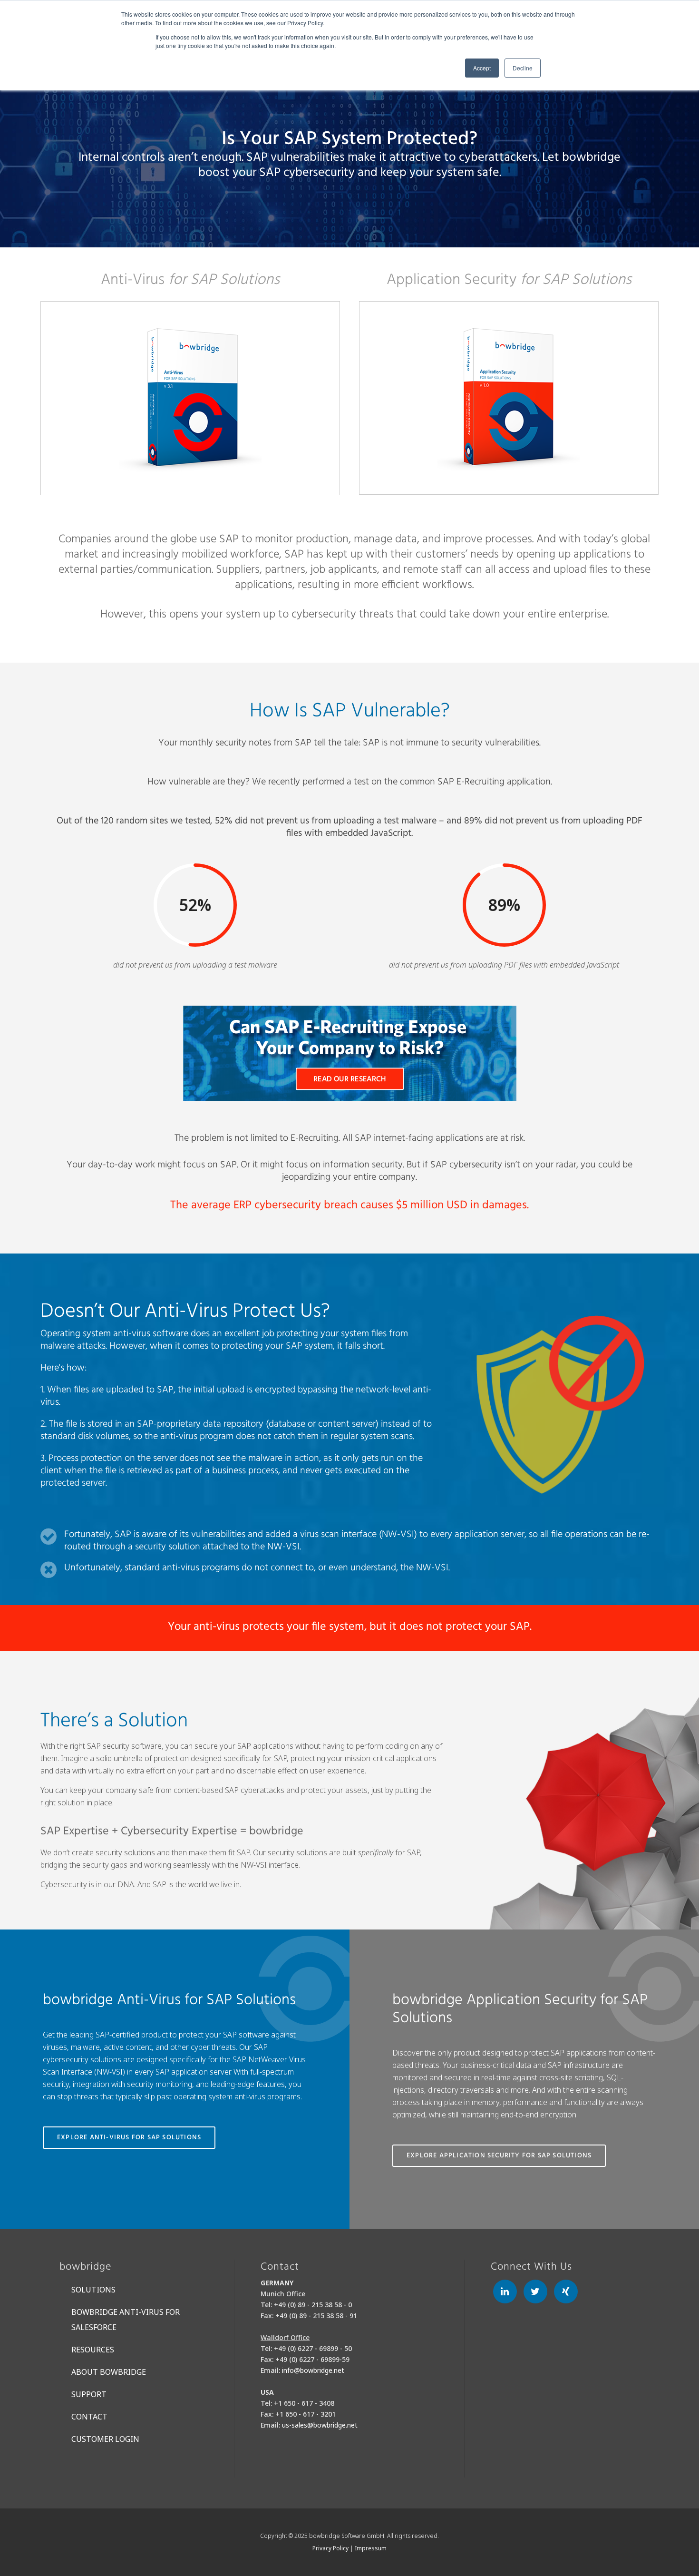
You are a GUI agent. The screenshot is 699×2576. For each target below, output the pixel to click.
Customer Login (105, 2439)
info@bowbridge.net (313, 2370)
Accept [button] (482, 68)
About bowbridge (109, 2372)
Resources (93, 2350)
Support (89, 2394)
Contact (89, 2417)
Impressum (371, 2548)
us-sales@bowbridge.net (320, 2425)
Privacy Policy (330, 2548)
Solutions (93, 2290)
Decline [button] (523, 68)
